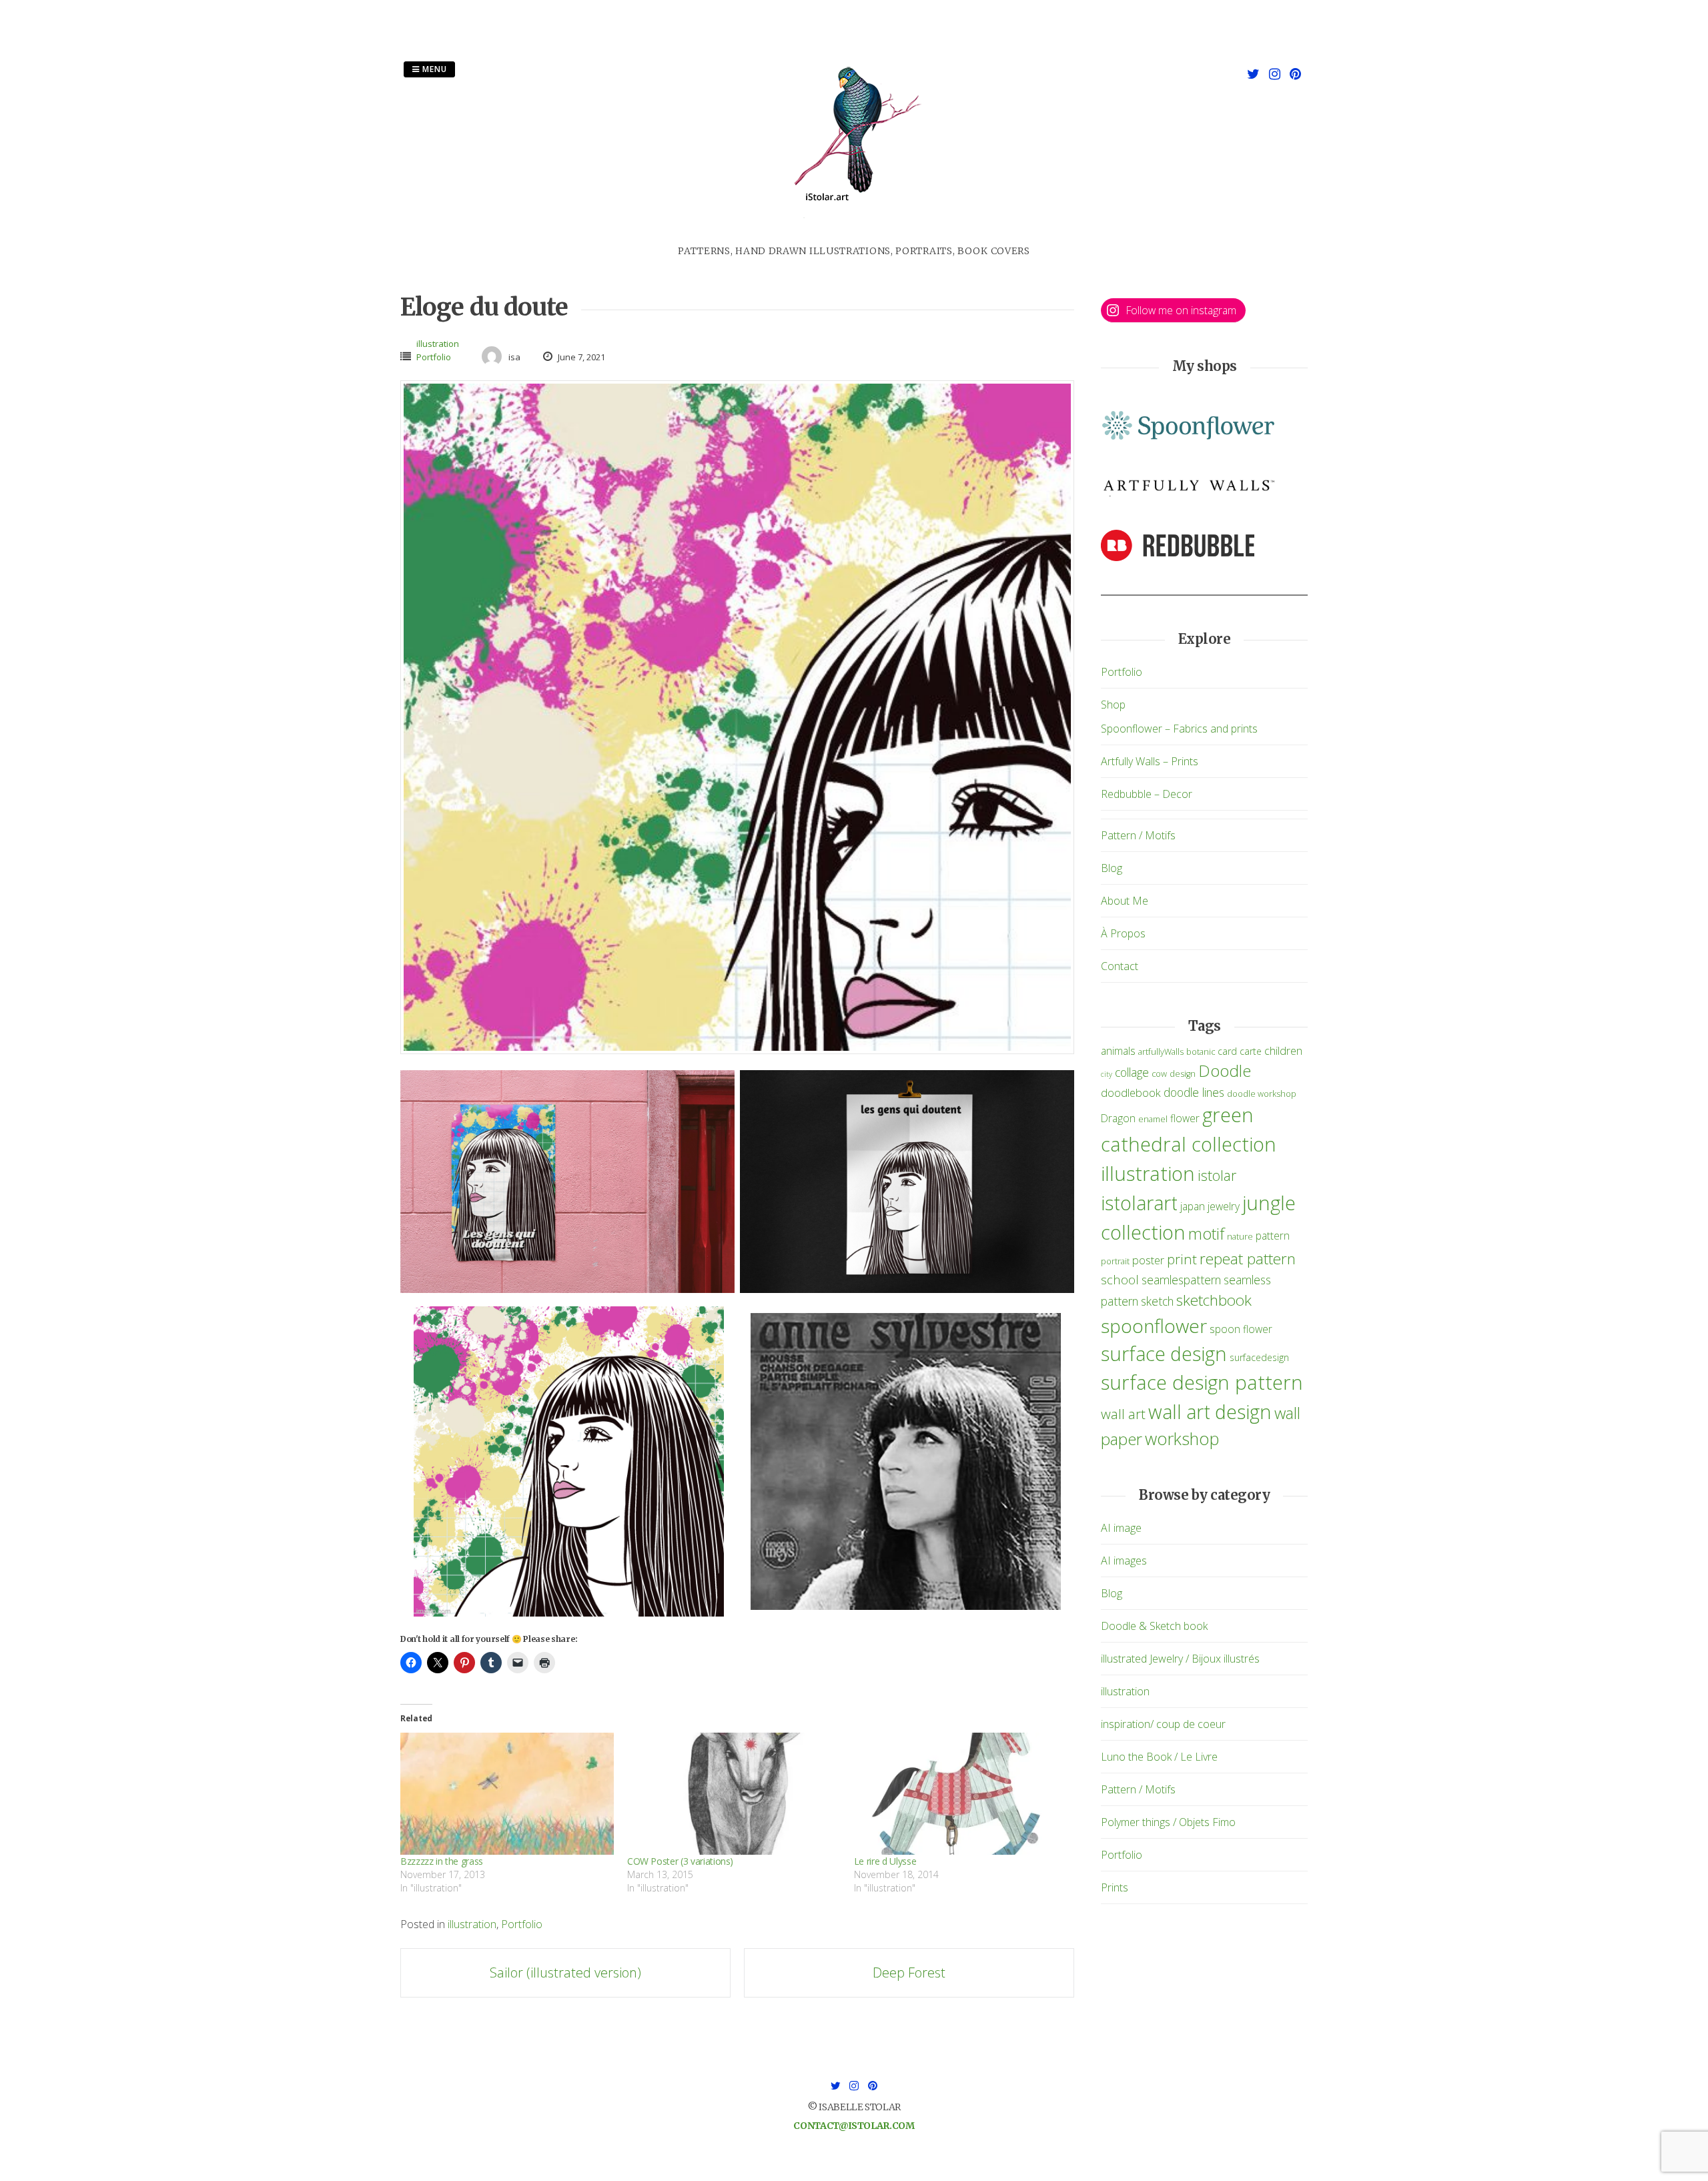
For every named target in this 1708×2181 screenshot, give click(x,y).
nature (1240, 1237)
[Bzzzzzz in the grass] (507, 1794)
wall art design (1210, 1411)
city (1107, 1074)
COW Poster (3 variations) (680, 1861)
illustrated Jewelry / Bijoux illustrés (1180, 1659)
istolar (1217, 1175)
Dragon (1118, 1118)
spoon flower (1241, 1329)
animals (1118, 1051)
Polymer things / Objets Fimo (1168, 1822)
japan (1193, 1206)
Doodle (1225, 1070)
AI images (1124, 1561)
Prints (1115, 1887)
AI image (1121, 1528)
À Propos (1123, 933)
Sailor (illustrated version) (565, 1973)
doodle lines (1194, 1092)
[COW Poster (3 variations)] (734, 1794)
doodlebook (1131, 1093)
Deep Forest (909, 1973)
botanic (1201, 1052)
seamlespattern (1181, 1280)
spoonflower (1154, 1326)
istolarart (1139, 1203)
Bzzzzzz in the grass (442, 1861)
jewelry (1224, 1206)
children (1283, 1050)
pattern (1273, 1236)
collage (1132, 1072)
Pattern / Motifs (1138, 835)
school (1120, 1279)
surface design (1164, 1353)
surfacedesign (1259, 1357)
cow (1159, 1074)
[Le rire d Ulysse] (961, 1794)
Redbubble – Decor (1147, 794)
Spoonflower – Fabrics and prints (1179, 729)
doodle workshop (1262, 1094)
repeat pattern (1248, 1259)
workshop (1182, 1438)
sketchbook (1214, 1300)
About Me (1125, 901)
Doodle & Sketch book (1154, 1626)
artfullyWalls (1161, 1052)
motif (1206, 1234)
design (1183, 1074)
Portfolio (434, 357)
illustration (438, 344)
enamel (1153, 1119)
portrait (1115, 1261)
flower (1185, 1118)
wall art (1123, 1414)
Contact (1120, 966)
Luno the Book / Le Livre (1159, 1757)
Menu (433, 69)
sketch (1157, 1301)
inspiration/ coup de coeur (1163, 1724)
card (1227, 1051)
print (1182, 1259)
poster (1148, 1260)
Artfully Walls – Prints (1150, 761)
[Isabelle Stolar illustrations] (854, 236)
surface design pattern (1202, 1382)
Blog (1112, 868)
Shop (1113, 705)
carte (1251, 1051)
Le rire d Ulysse (885, 1861)
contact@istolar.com (854, 2126)
